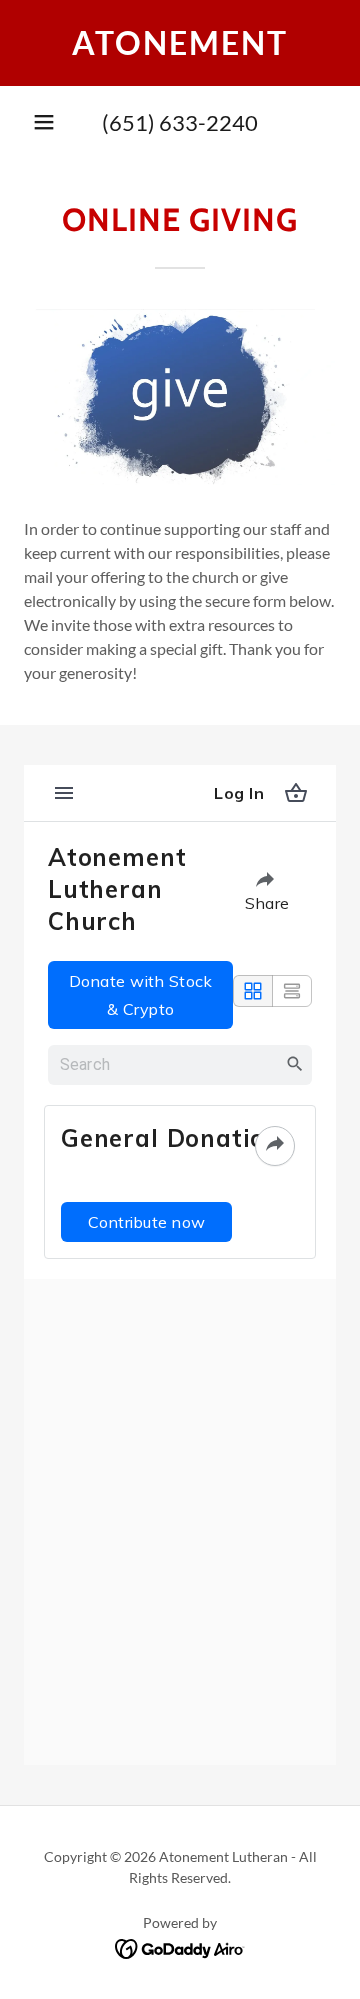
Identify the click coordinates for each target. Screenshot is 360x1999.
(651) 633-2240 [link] (180, 122)
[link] (180, 43)
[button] (44, 122)
